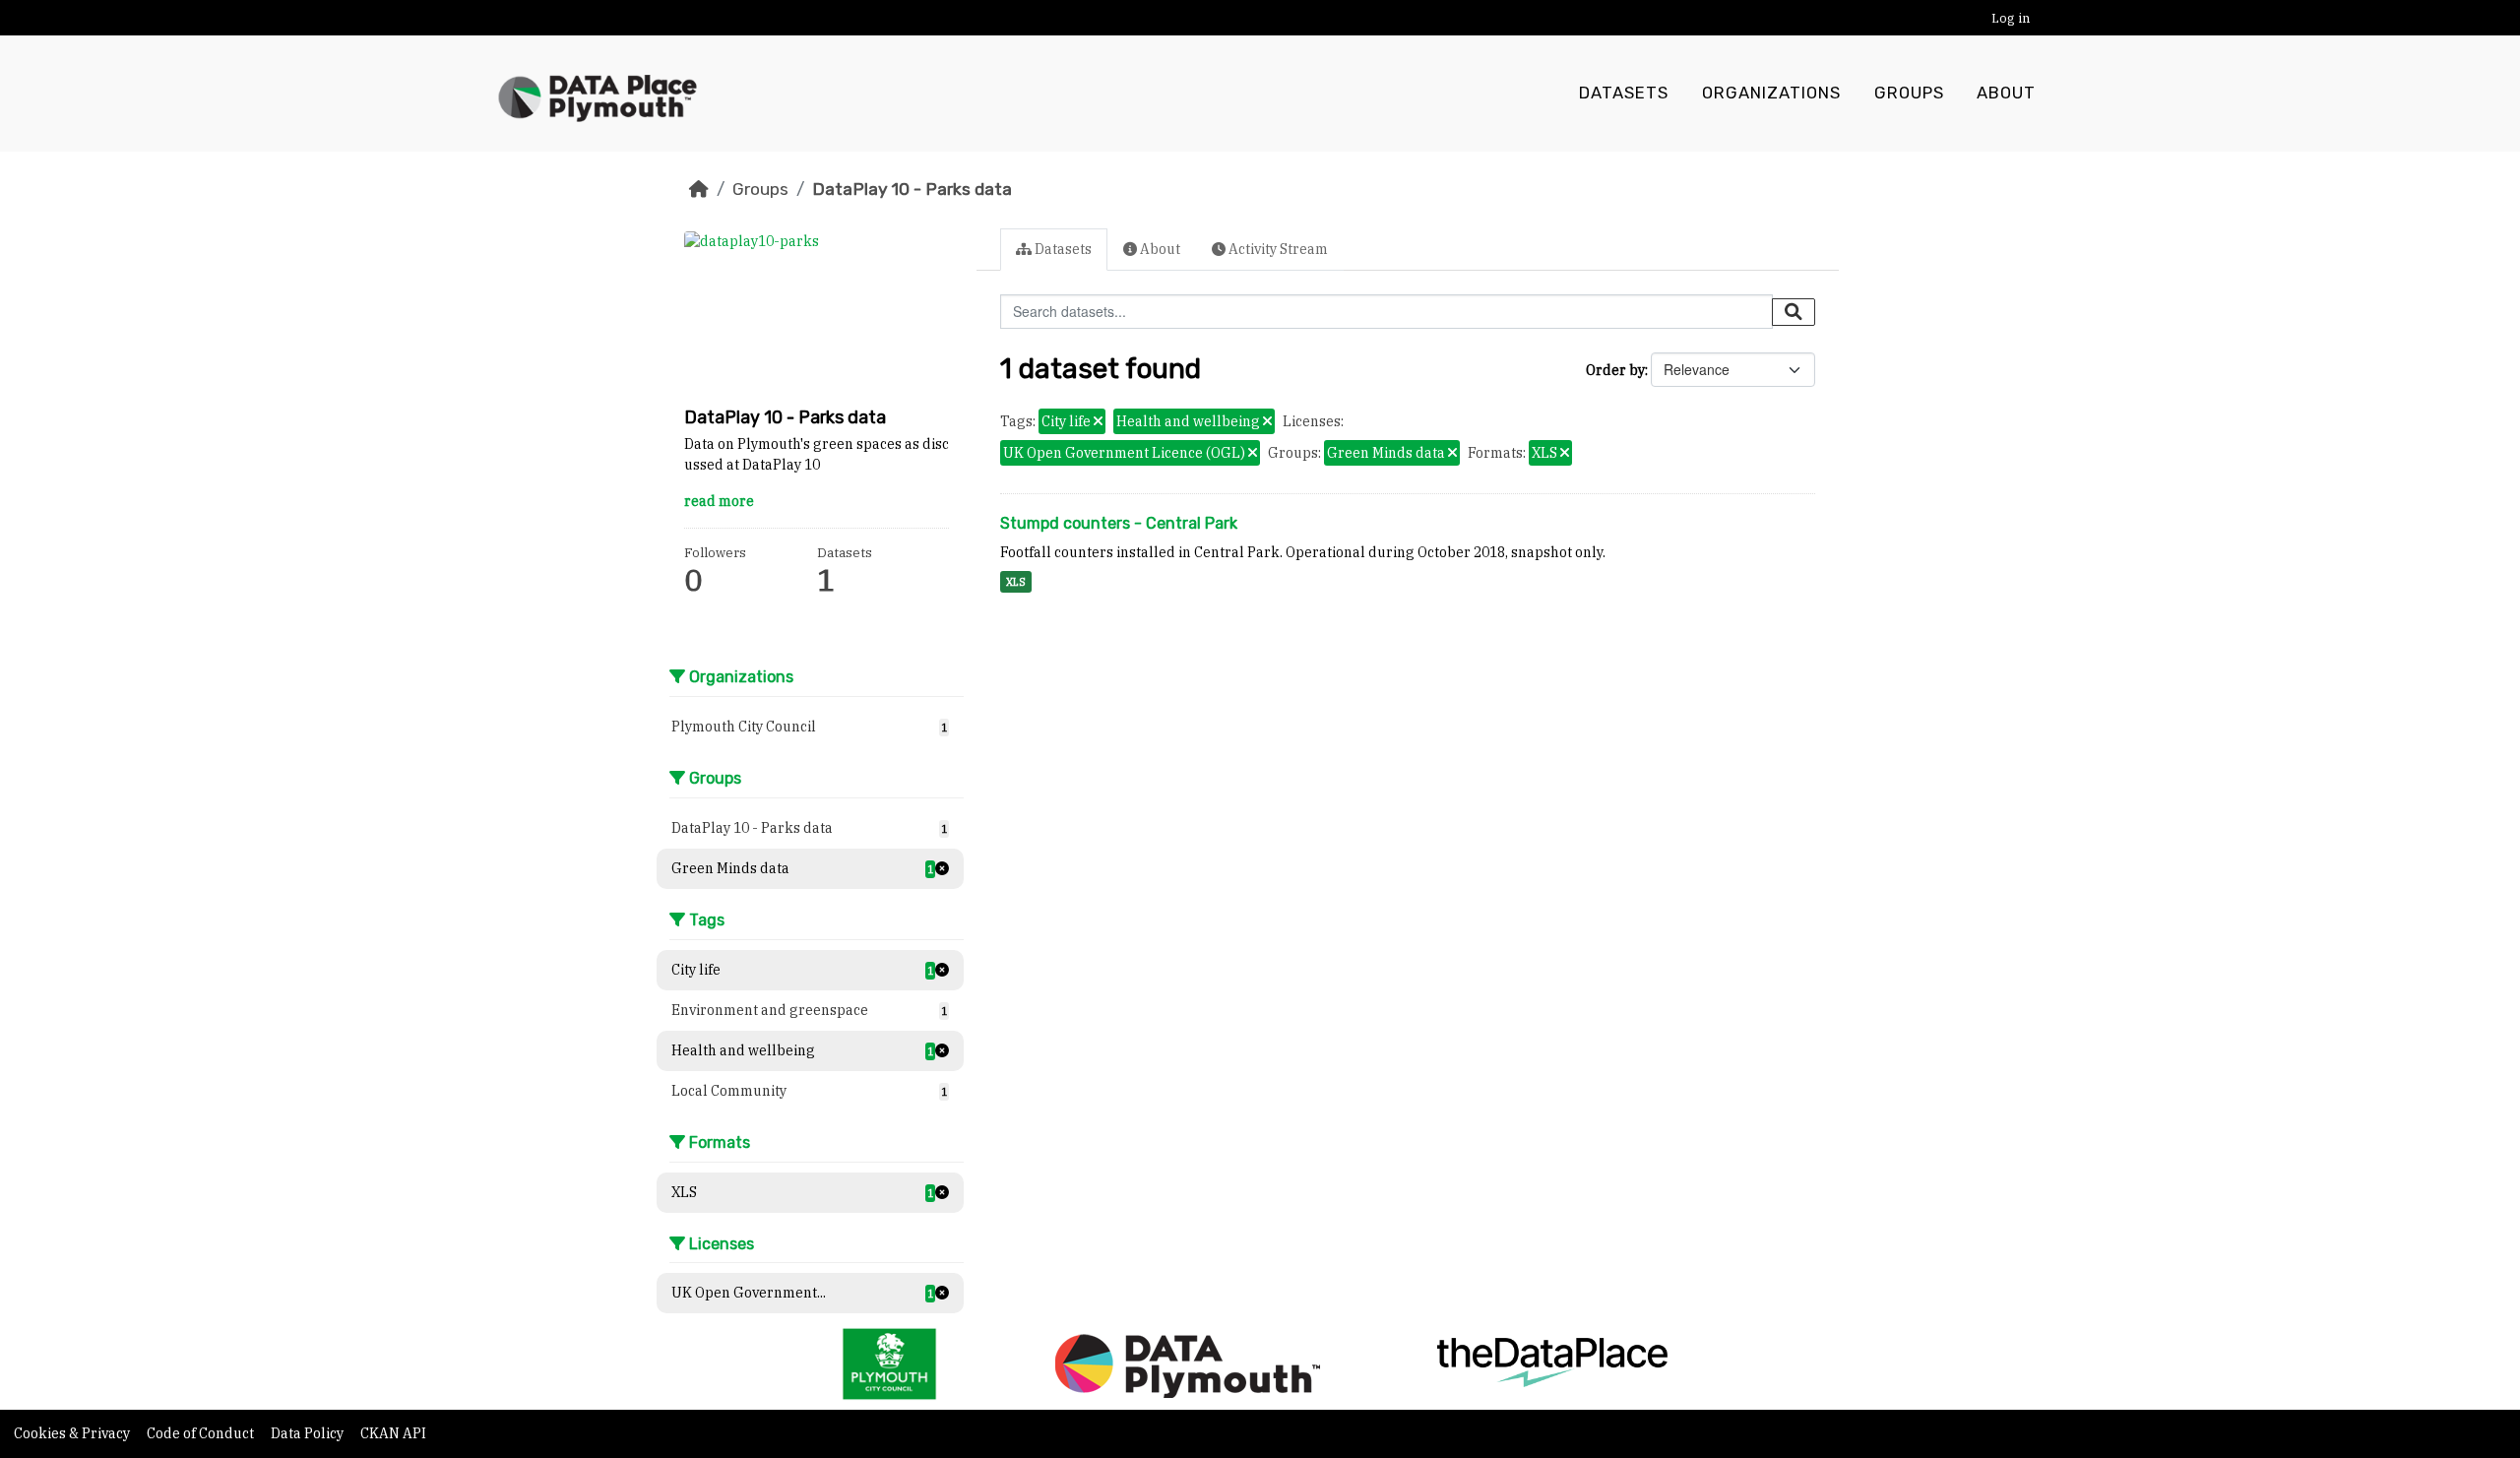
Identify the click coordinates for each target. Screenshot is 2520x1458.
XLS (1016, 582)
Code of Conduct (202, 1433)
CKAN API (393, 1433)
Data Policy (309, 1433)
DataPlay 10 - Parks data (912, 189)
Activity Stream (1277, 249)
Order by (1615, 370)
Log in (2011, 18)
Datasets (1624, 93)
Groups (1909, 93)
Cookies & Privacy (73, 1433)
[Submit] (1794, 312)
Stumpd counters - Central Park (1119, 523)
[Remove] (1098, 422)
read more (719, 501)
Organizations (1771, 93)
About (2006, 93)
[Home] (699, 189)
